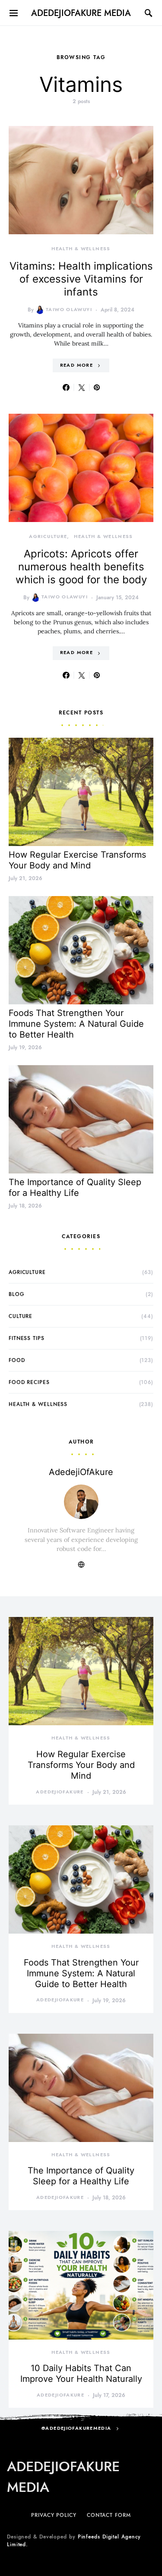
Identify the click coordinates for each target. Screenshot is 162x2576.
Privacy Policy (54, 2515)
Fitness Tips (27, 1338)
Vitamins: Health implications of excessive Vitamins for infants (81, 279)
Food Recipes (29, 1382)
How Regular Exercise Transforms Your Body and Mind (77, 860)
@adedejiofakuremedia (76, 2428)
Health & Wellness (81, 249)
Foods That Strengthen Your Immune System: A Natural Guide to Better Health (76, 1024)
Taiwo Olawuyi (69, 310)
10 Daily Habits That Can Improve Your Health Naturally (81, 2373)
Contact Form (109, 2515)
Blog (16, 1294)
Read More (76, 365)
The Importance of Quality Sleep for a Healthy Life (75, 1187)
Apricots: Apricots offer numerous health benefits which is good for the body (81, 567)
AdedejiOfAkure (81, 1472)
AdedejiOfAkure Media (81, 13)
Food (17, 1360)
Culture (21, 1316)
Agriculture (48, 536)
